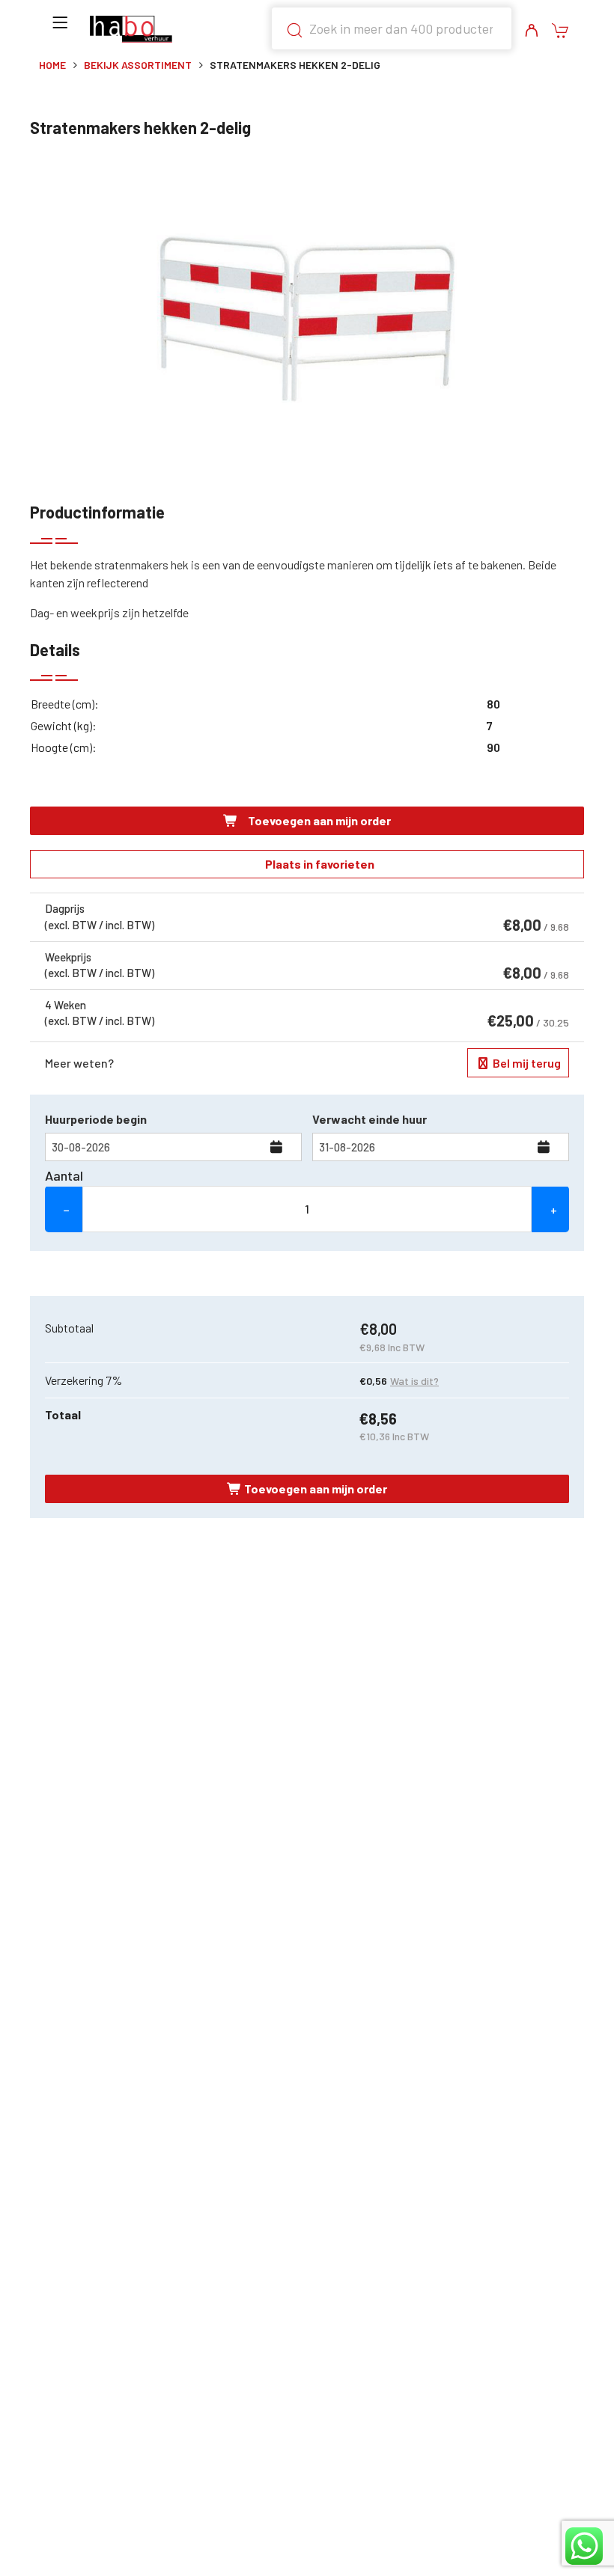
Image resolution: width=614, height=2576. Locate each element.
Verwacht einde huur (370, 1119)
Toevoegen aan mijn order (318, 820)
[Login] (531, 31)
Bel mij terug (526, 1063)
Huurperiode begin (96, 1119)
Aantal (64, 1175)
